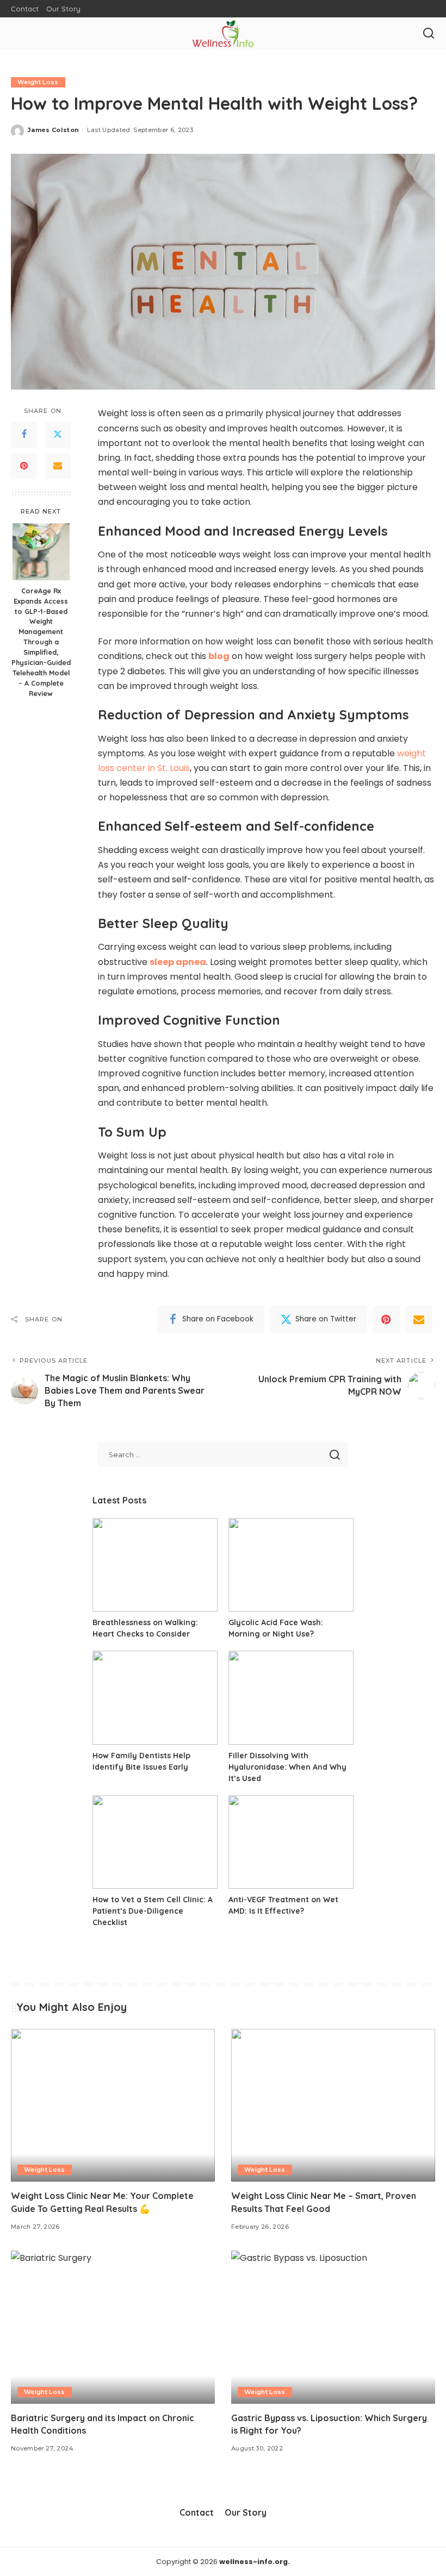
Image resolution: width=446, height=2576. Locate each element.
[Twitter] (58, 435)
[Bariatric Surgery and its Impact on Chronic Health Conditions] (113, 2327)
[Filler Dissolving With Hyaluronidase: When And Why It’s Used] (291, 1698)
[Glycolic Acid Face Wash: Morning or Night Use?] (291, 1565)
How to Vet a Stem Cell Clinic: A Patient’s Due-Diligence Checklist (153, 1911)
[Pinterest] (24, 466)
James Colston (53, 130)
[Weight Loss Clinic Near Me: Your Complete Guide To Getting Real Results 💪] (113, 2105)
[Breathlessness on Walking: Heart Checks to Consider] (155, 1565)
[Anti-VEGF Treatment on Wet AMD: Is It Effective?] (291, 1842)
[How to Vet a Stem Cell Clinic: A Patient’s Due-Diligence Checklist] (155, 1842)
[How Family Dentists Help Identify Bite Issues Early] (155, 1698)
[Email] (58, 466)
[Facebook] (24, 435)
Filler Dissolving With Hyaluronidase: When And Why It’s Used (287, 1767)
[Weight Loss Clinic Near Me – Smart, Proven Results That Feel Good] (333, 2105)
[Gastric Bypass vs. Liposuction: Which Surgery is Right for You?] (333, 2327)
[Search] (429, 34)
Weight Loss (38, 82)
